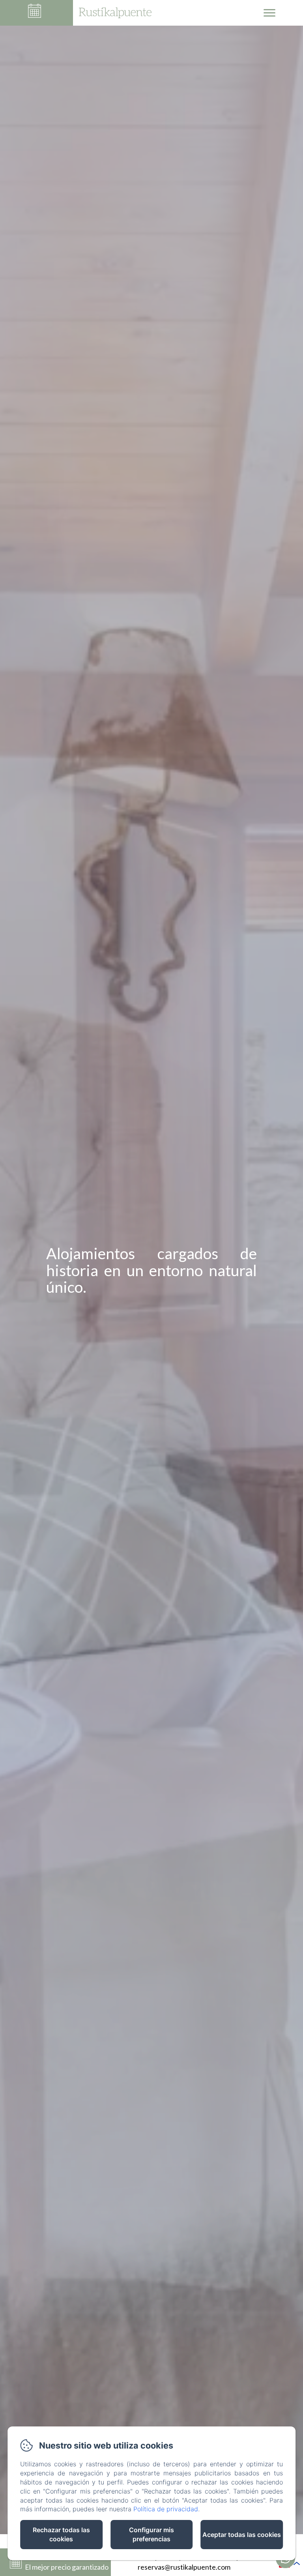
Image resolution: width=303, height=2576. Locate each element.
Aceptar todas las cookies (242, 2535)
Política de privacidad (166, 2509)
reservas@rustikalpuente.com (184, 2567)
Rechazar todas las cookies (61, 2534)
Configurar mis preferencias (151, 2534)
